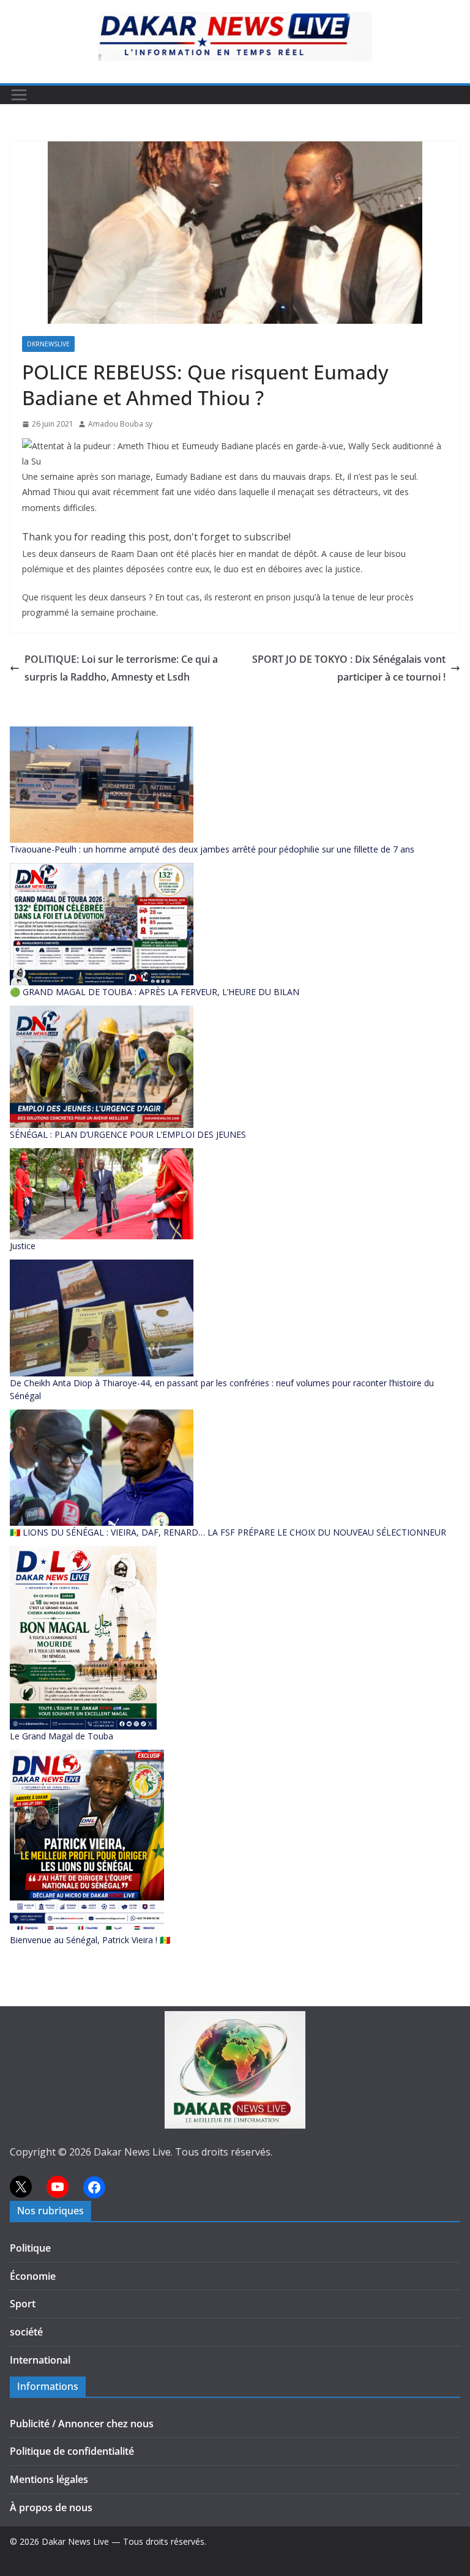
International (40, 2360)
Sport (23, 2304)
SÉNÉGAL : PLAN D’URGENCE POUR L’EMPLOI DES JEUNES (128, 1134)
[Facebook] (94, 2187)
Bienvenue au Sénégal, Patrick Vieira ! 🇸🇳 (90, 1940)
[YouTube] (58, 2187)
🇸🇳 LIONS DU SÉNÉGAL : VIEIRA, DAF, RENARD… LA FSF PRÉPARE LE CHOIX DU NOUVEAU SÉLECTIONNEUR (228, 1532)
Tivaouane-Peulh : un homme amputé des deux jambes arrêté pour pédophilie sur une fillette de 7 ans (212, 849)
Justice (23, 1246)
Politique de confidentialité (72, 2451)
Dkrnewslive (48, 344)
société (26, 2332)
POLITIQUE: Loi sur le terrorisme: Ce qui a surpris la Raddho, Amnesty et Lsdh (121, 668)
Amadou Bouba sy (120, 424)
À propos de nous (51, 2507)
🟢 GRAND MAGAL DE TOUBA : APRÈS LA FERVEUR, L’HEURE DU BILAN (155, 992)
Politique (30, 2248)
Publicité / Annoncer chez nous (82, 2424)
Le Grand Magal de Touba (62, 1736)
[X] (21, 2187)
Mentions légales (49, 2479)
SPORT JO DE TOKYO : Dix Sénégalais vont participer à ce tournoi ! (349, 668)
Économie (33, 2276)
